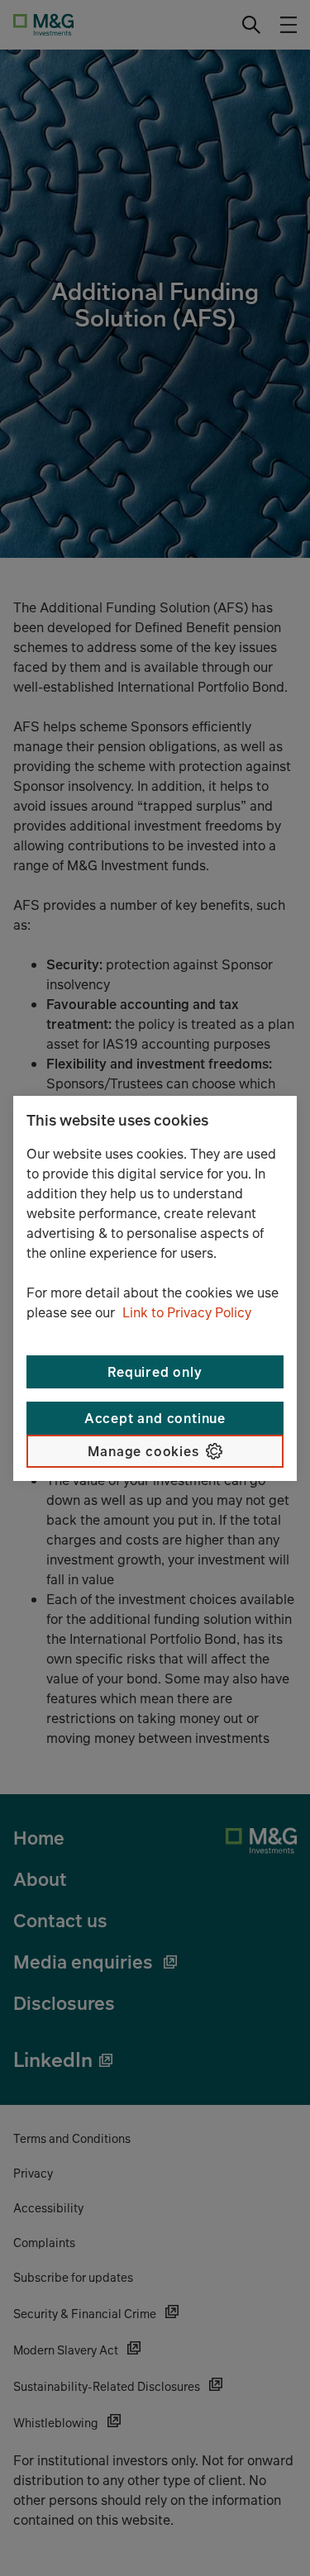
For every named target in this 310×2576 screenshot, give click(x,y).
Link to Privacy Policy (187, 1312)
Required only (155, 1372)
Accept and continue (155, 1418)
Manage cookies (143, 1451)
